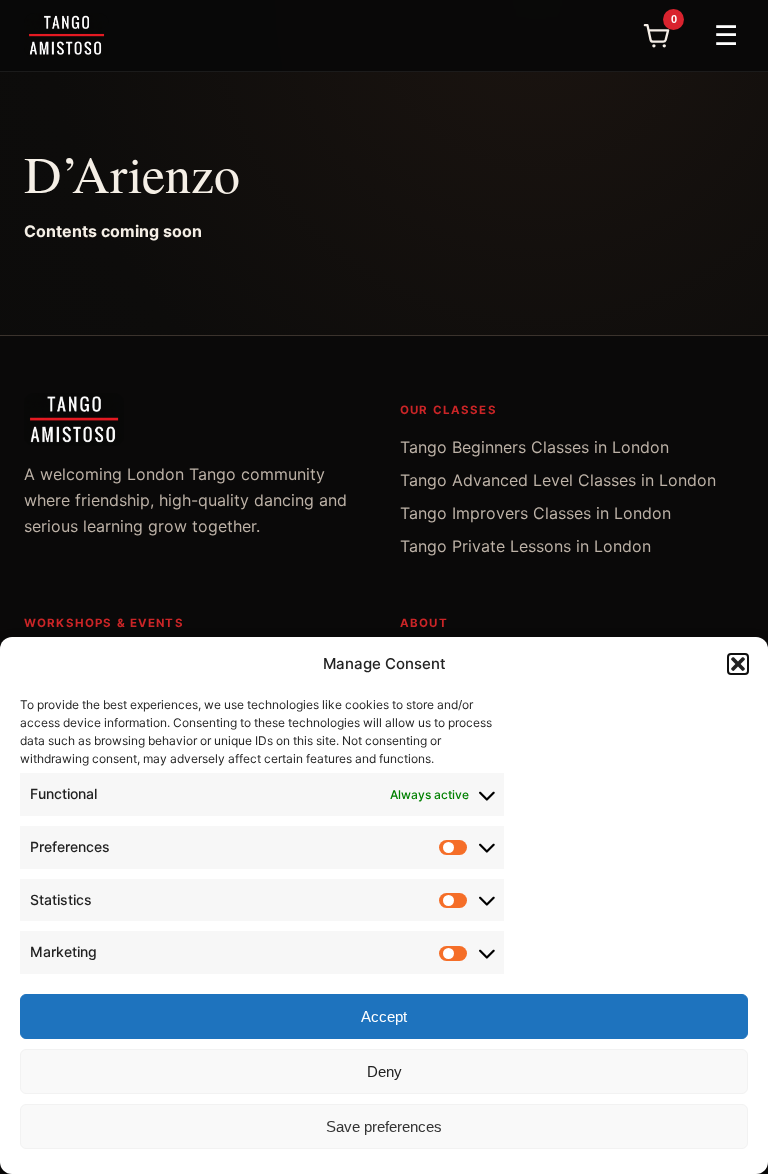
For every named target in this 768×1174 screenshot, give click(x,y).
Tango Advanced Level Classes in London (558, 480)
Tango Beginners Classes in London (534, 447)
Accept (384, 1016)
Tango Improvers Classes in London (535, 513)
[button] (738, 664)
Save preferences (384, 1126)
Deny (384, 1071)
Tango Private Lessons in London (525, 546)
